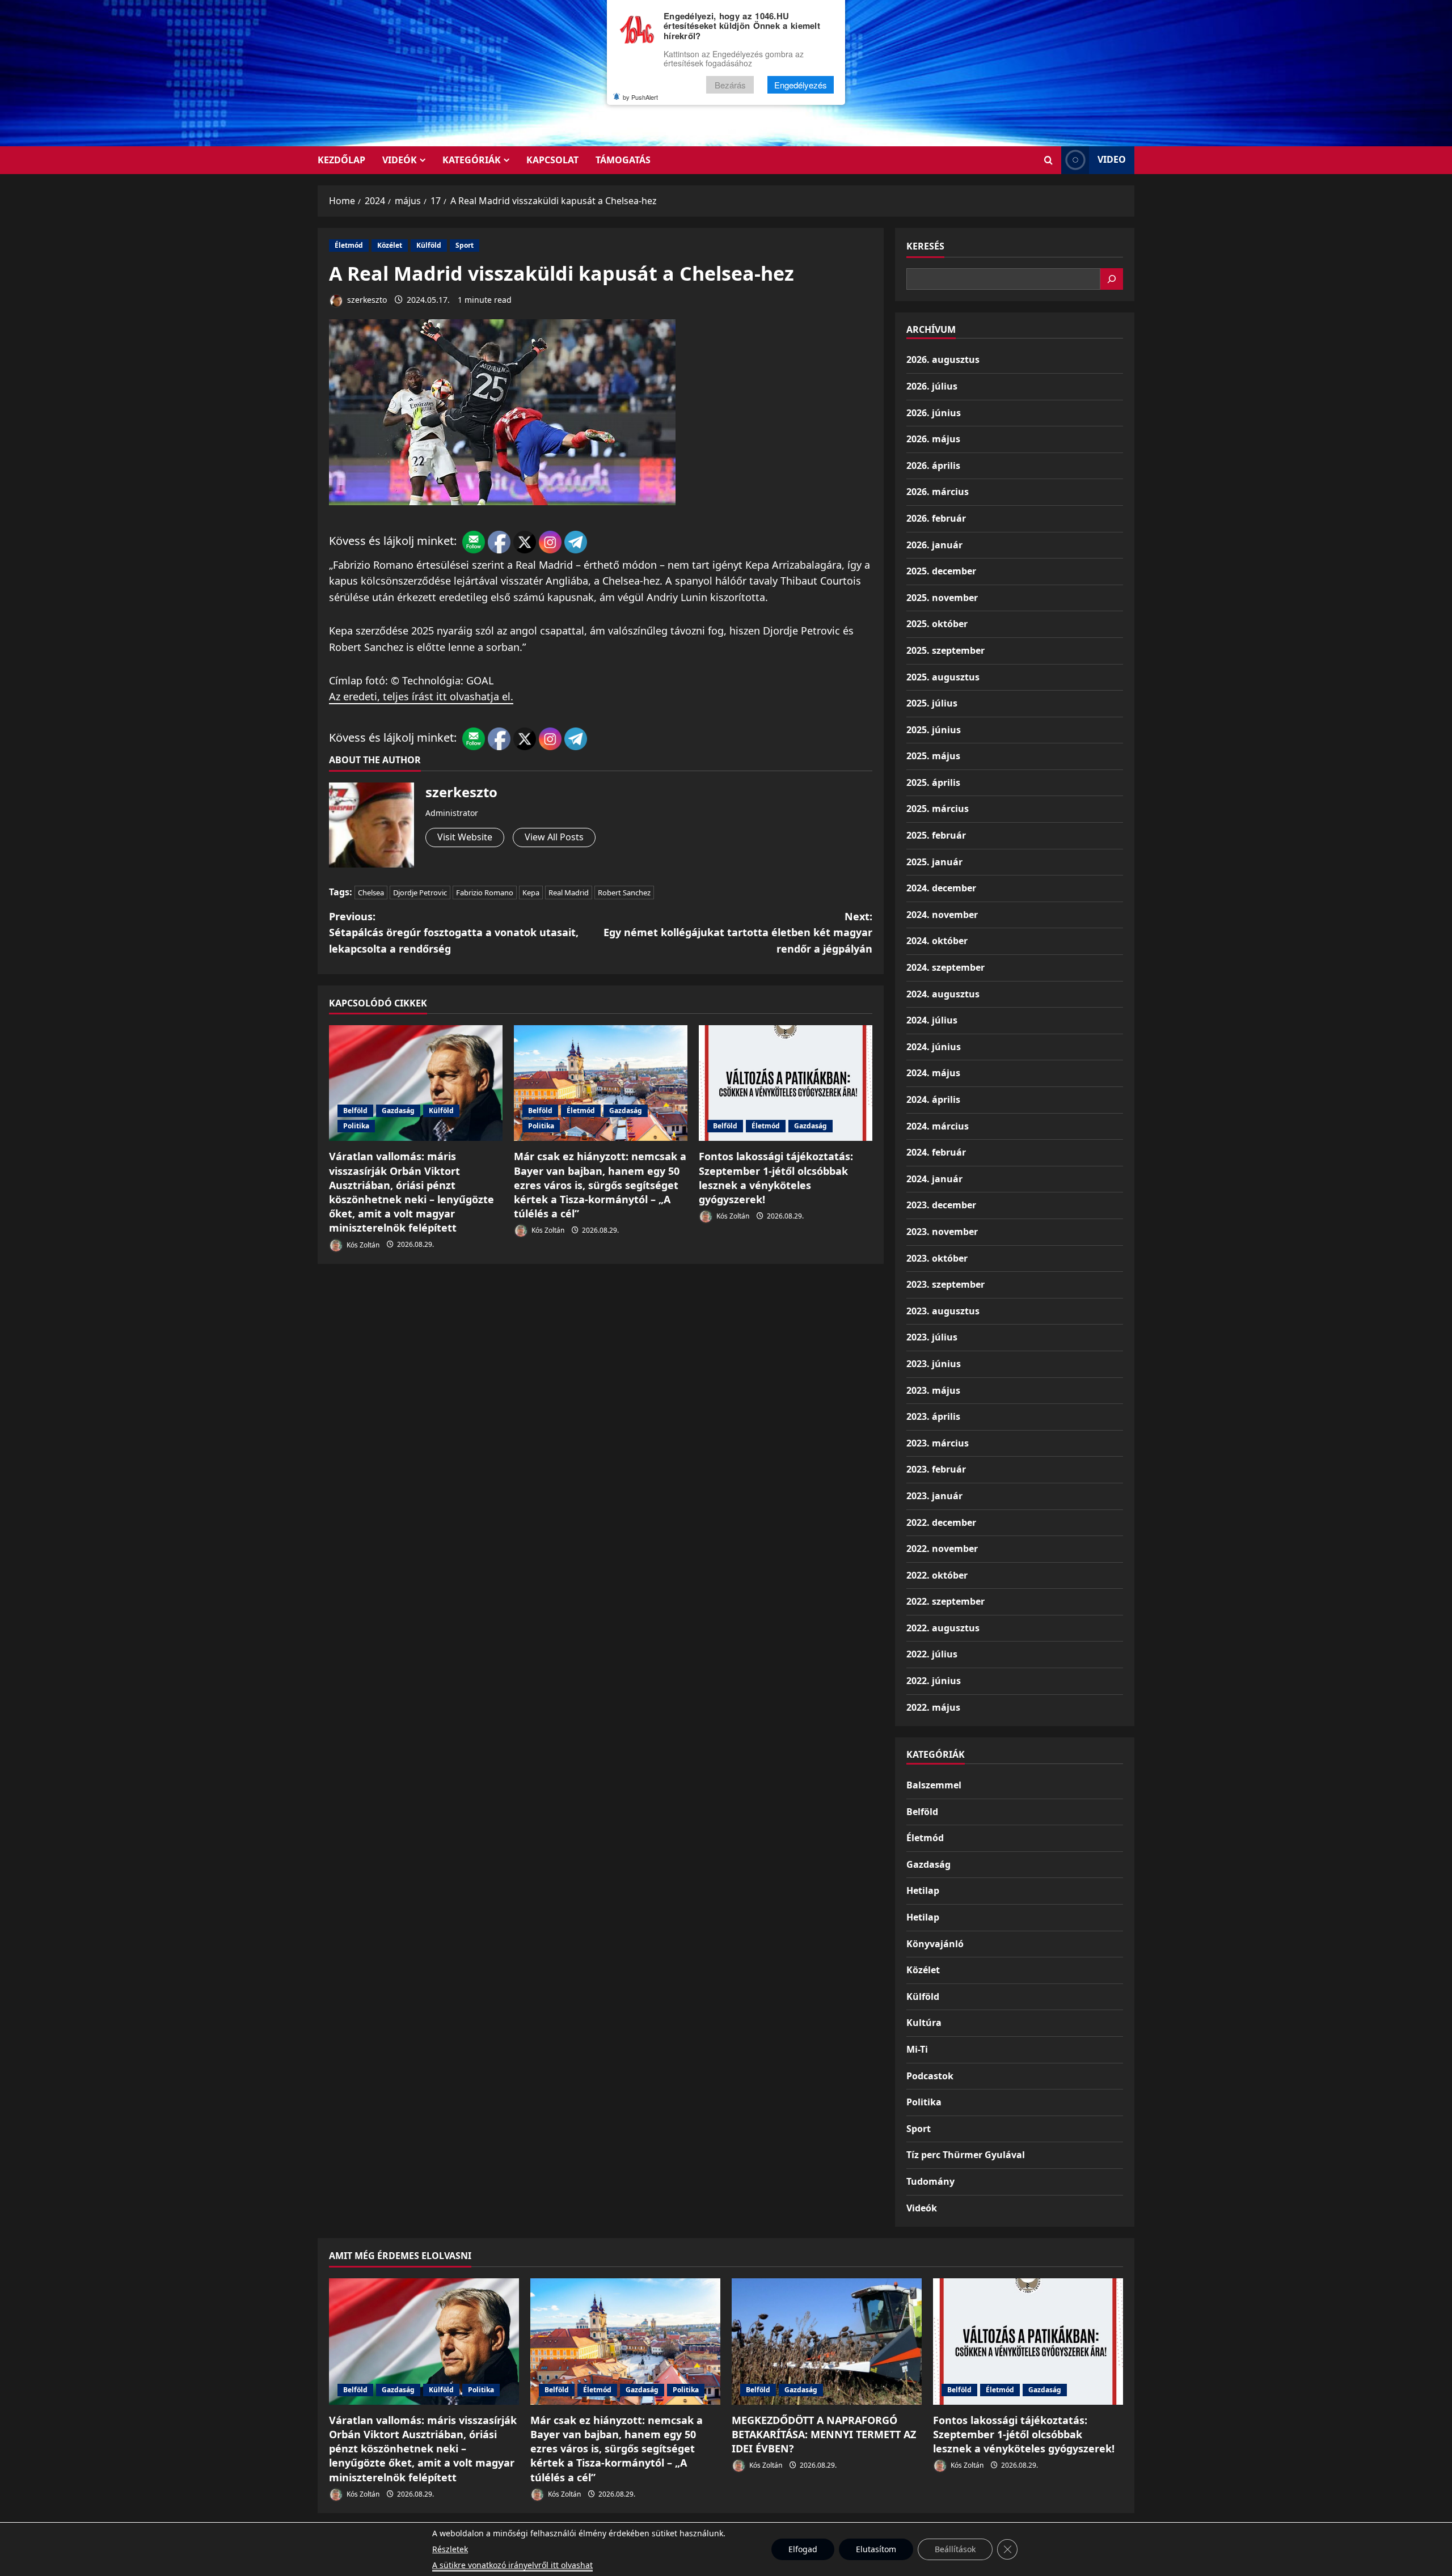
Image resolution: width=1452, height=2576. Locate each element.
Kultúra (924, 2023)
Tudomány (930, 2181)
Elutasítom (876, 2549)
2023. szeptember (946, 1284)
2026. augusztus (943, 359)
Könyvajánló (935, 1944)
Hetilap (923, 1890)
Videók (400, 160)
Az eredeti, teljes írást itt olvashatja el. (421, 696)
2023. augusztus (943, 1311)
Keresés (925, 246)
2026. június (934, 413)
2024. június (934, 1047)
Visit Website (465, 837)
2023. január (934, 1496)
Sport (465, 245)
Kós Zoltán (362, 1244)
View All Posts (554, 837)
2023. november (942, 1232)
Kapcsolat (552, 160)
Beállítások (955, 2549)
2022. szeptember (946, 1601)
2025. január (934, 862)
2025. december (941, 571)
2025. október (937, 624)
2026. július (932, 386)
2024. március (938, 1126)
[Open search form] (1048, 160)
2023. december (941, 1205)
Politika (356, 1126)
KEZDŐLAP (341, 160)
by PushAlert (640, 97)
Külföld (429, 245)
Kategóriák (472, 160)
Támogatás (623, 160)
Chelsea (371, 892)
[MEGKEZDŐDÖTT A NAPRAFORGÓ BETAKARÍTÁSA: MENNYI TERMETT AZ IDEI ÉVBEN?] (827, 2342)
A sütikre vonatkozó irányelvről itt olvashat (512, 2565)
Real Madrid (569, 892)
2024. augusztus (943, 994)
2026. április (933, 466)
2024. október (937, 941)
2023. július (932, 1337)
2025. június (934, 730)
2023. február (936, 1469)
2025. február (936, 835)
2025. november (942, 598)
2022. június (934, 1681)
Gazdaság (398, 1111)
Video (1112, 159)
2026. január (934, 545)
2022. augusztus (943, 1628)
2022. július (932, 1654)
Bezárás (730, 85)
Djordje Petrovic (420, 892)
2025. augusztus (943, 677)
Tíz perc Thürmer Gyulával (966, 2155)
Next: (738, 933)
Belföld (355, 1111)
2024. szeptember (946, 967)
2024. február (936, 1152)
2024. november (942, 915)
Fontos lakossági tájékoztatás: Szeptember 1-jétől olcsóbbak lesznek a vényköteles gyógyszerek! (776, 1178)
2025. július (932, 703)
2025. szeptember (946, 650)
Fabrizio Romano (485, 892)
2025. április (933, 782)
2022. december (941, 1522)
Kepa (531, 892)
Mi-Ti (917, 2049)
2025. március (938, 809)
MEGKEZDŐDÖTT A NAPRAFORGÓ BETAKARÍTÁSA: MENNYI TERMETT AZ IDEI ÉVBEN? (824, 2434)
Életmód (349, 245)
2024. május (933, 1073)
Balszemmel (934, 1785)
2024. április (933, 1099)
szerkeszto (366, 300)
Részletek (450, 2549)
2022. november (942, 1549)
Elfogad (803, 2549)
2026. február (936, 518)
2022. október (937, 1575)
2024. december (941, 888)
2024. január (934, 1179)
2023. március (938, 1443)
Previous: (454, 933)
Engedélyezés (801, 85)
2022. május (933, 1707)
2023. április (933, 1416)
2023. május (933, 1390)
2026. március (938, 492)
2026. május (933, 439)
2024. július (932, 1020)
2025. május (933, 756)
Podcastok (930, 2076)
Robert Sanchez (624, 892)
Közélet (390, 245)
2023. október (937, 1258)
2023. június (934, 1364)
